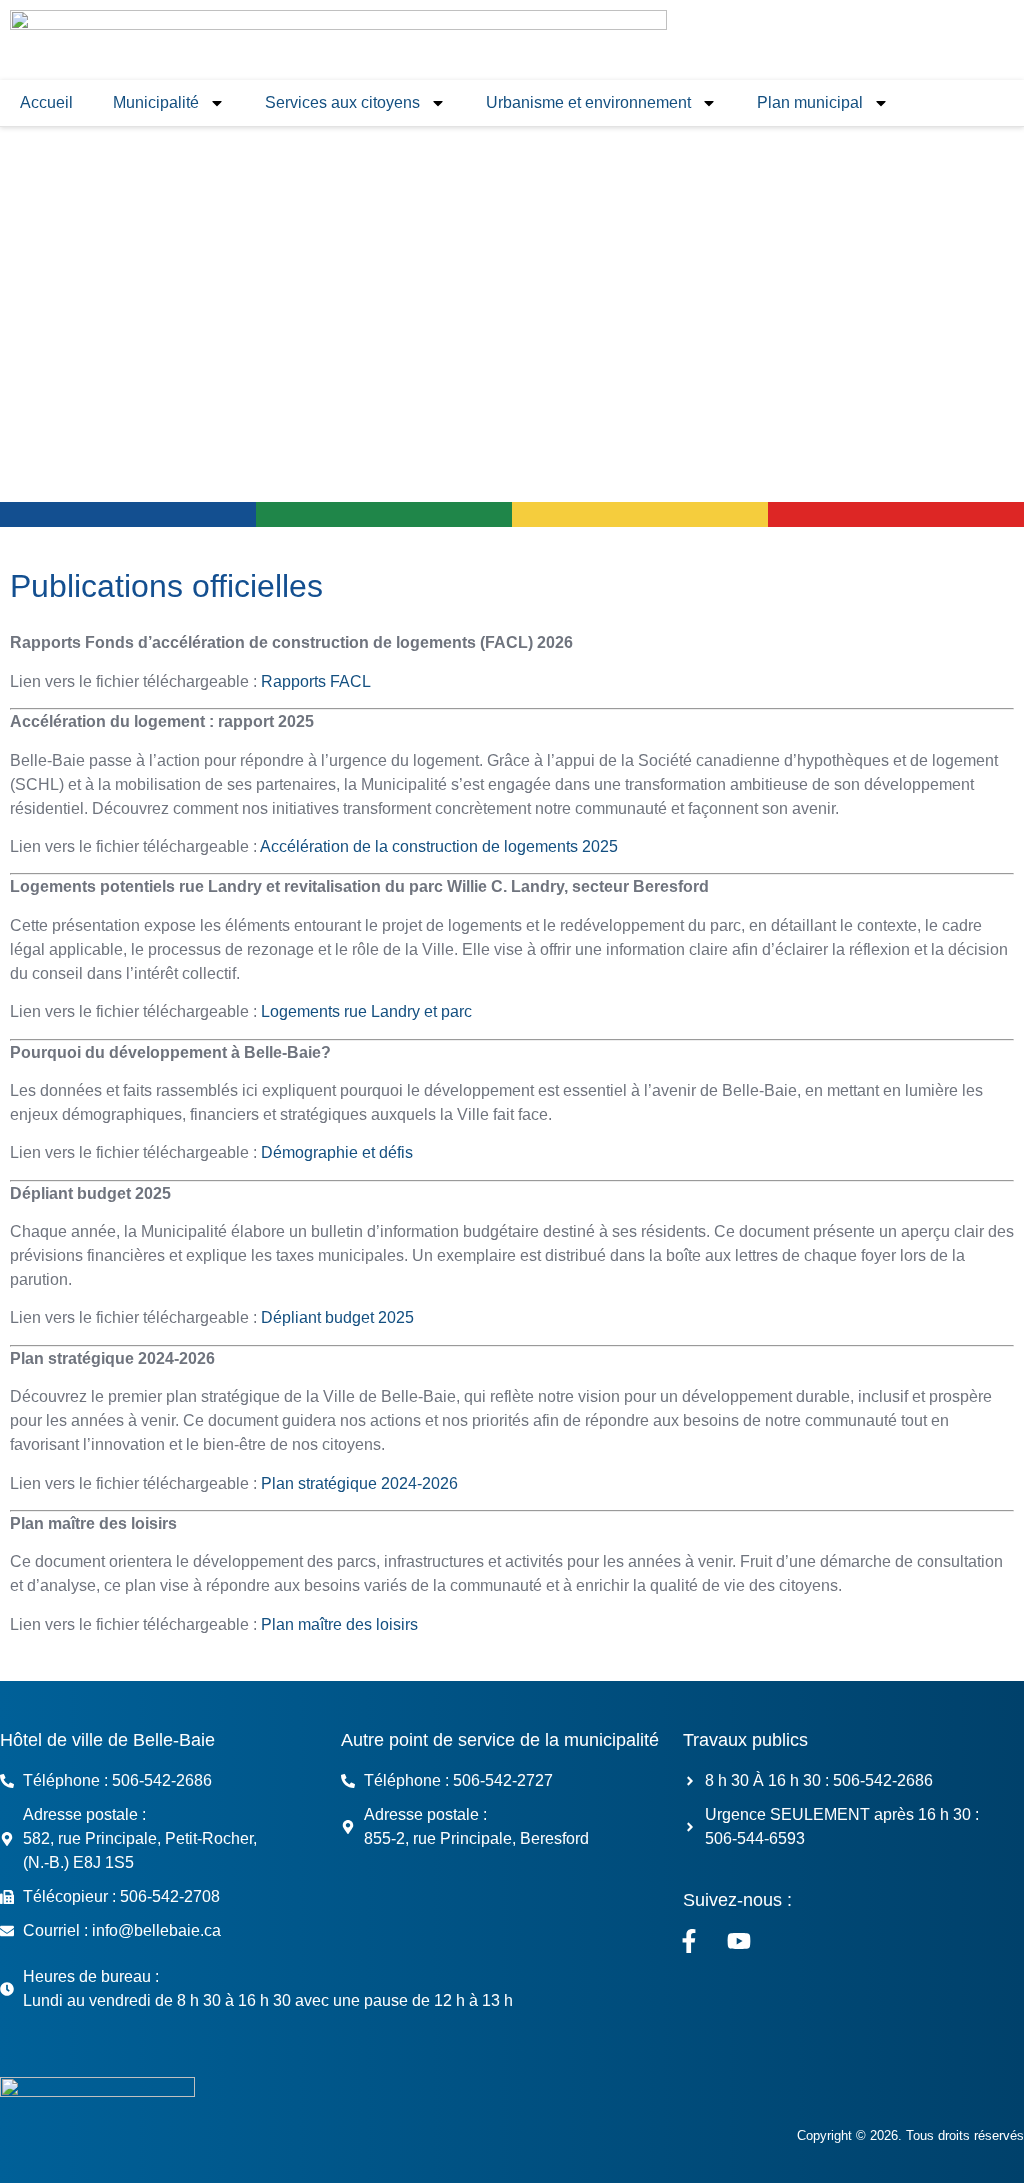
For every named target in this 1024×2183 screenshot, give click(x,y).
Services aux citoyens (342, 102)
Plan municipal (810, 102)
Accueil (46, 102)
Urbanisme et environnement (588, 102)
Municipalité (156, 102)
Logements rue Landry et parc (366, 1011)
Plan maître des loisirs (339, 1624)
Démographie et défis (337, 1152)
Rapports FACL (316, 681)
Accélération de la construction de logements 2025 (439, 846)
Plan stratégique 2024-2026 (359, 1483)
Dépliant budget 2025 (337, 1317)
